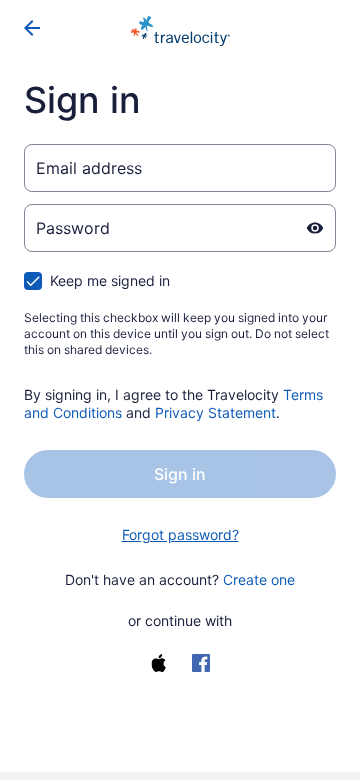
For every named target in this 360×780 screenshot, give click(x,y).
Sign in (180, 474)
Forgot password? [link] (180, 534)
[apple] (159, 663)
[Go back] (32, 28)
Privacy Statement (215, 412)
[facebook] (201, 663)
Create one (259, 579)
